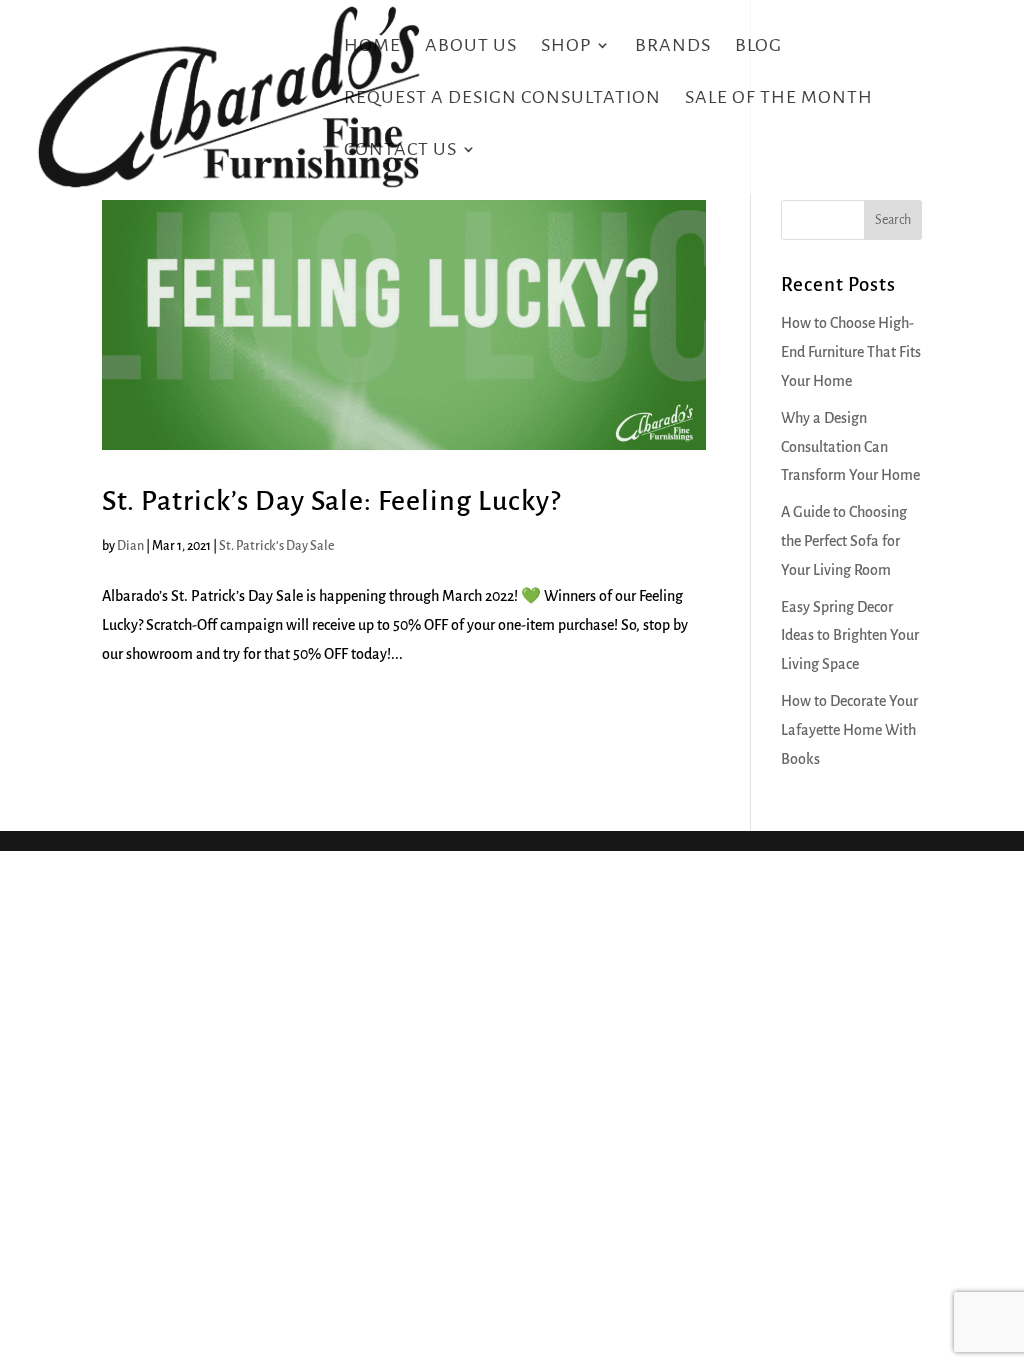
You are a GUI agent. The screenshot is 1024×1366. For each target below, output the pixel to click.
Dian (130, 546)
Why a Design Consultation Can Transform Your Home (850, 447)
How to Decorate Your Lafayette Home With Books (849, 730)
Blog (758, 46)
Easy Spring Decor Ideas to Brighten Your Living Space (850, 636)
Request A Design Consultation (502, 98)
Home (372, 46)
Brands (673, 46)
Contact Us (400, 150)
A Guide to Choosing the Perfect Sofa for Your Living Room (844, 541)
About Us (471, 46)
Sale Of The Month (779, 98)
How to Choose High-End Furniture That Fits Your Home (851, 352)
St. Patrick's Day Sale (277, 546)
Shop (566, 46)
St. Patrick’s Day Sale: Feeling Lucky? (331, 501)
